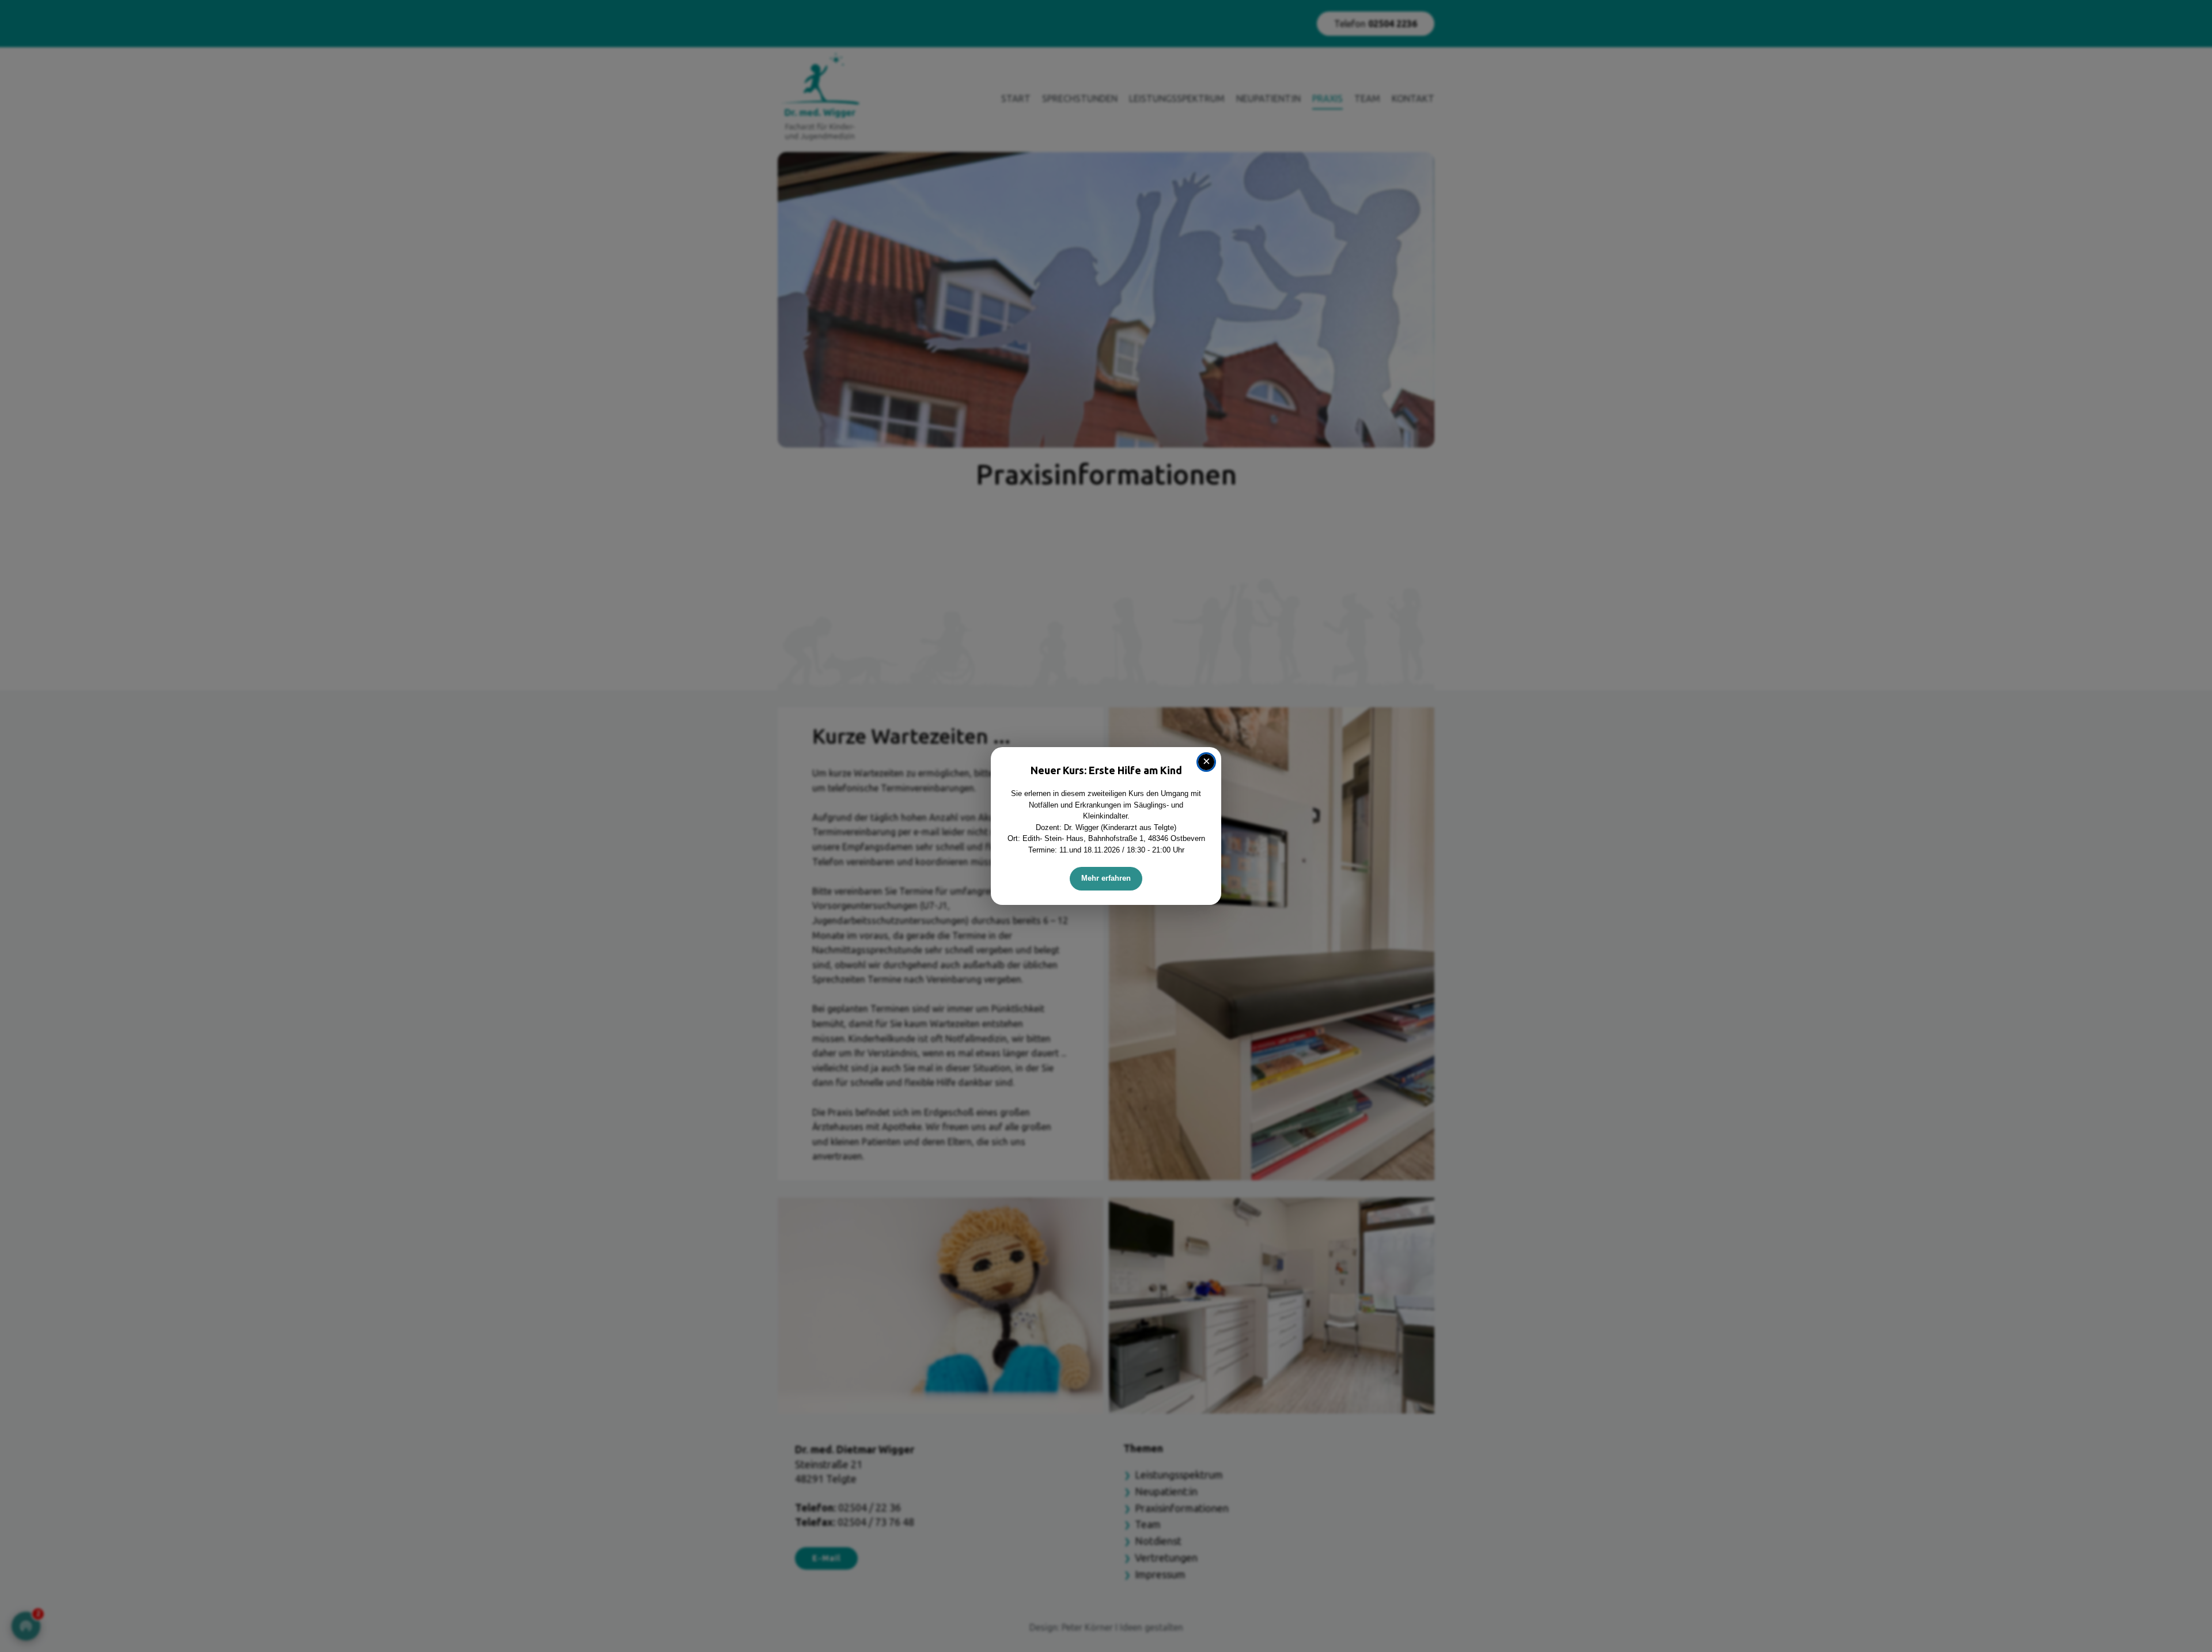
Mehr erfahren (1106, 878)
